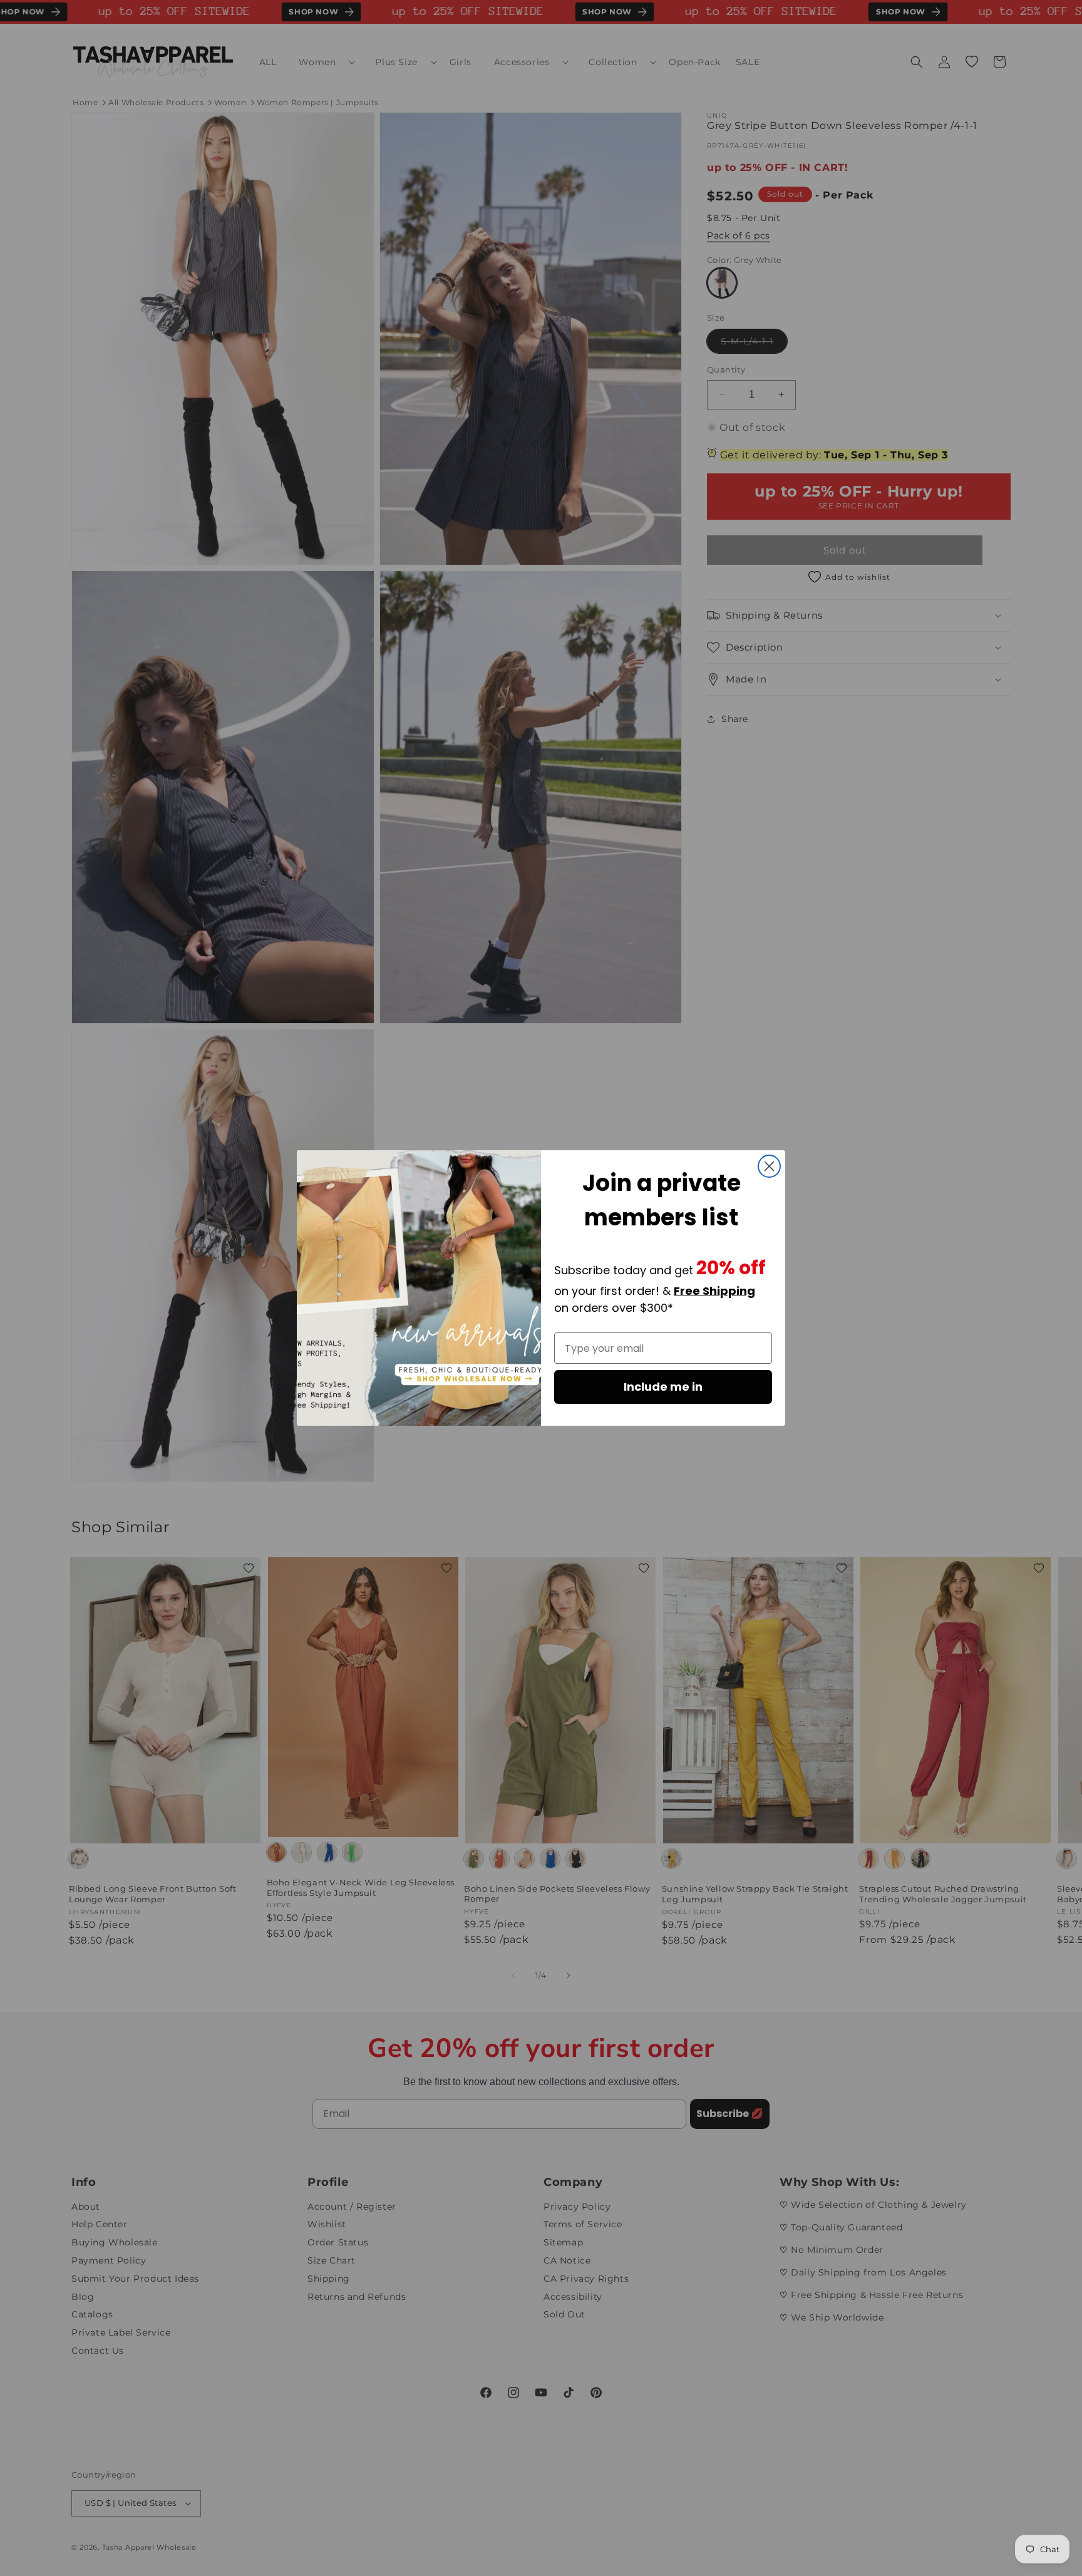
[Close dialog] (769, 1166)
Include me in (663, 1387)
